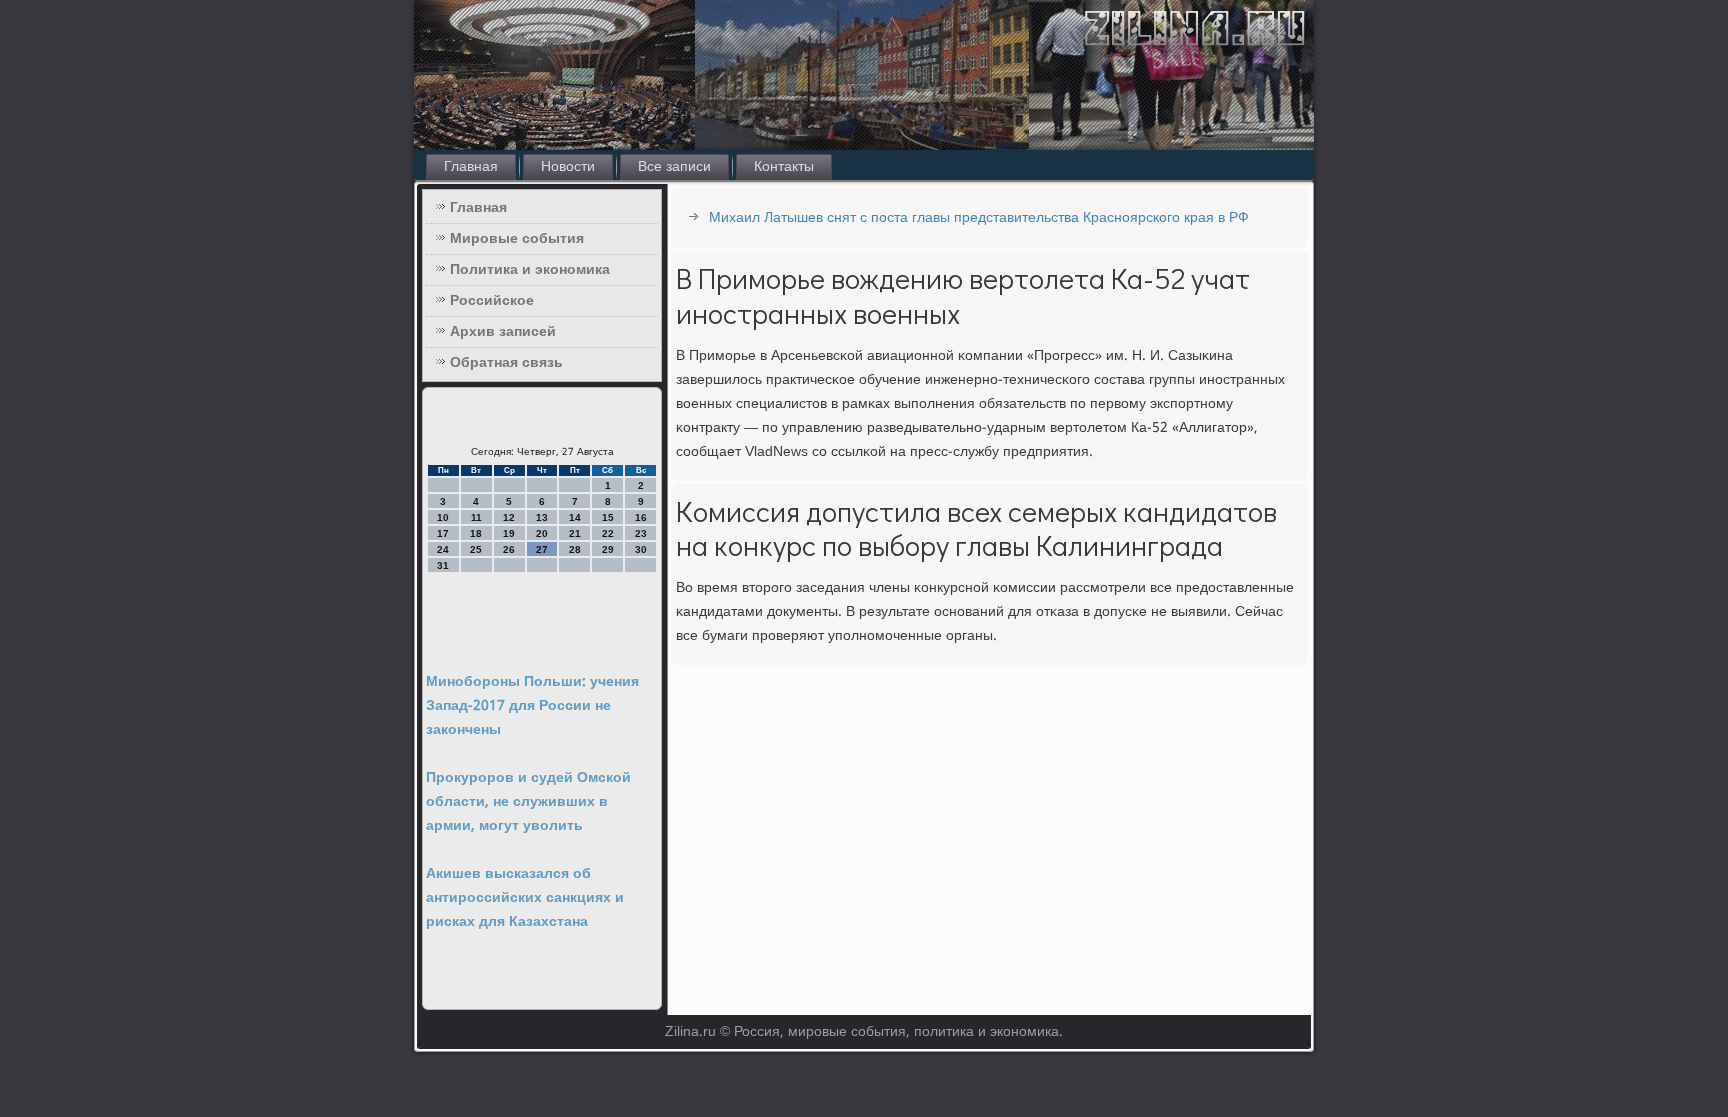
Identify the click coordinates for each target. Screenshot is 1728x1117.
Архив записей (503, 332)
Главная (471, 167)
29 (608, 549)
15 (608, 517)
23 (641, 533)
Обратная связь (506, 363)
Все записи (674, 167)
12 (509, 517)
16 (641, 517)
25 (476, 549)
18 (476, 533)
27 (542, 549)
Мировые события (517, 239)
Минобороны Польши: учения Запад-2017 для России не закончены (532, 706)
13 (542, 517)
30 (641, 549)
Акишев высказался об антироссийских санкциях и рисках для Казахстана (525, 898)
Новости (568, 167)
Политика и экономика (530, 270)
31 (443, 565)
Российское (492, 301)
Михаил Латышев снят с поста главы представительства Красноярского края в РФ (979, 218)
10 (443, 517)
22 (608, 533)
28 (575, 549)
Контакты (784, 167)
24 (443, 549)
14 (575, 517)
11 (476, 517)
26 (509, 549)
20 (542, 533)
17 (443, 533)
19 (509, 533)
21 (575, 533)
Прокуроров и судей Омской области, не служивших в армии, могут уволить (528, 802)
